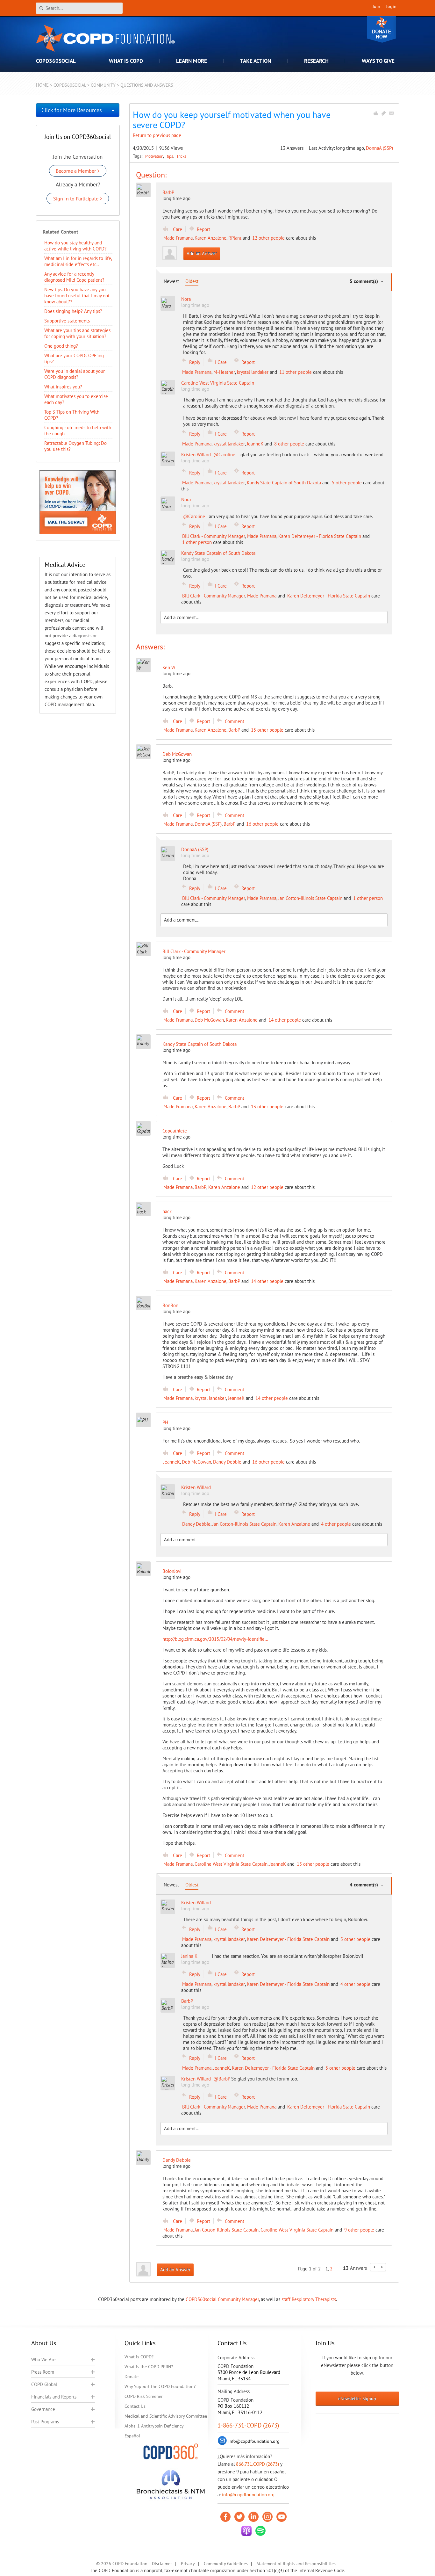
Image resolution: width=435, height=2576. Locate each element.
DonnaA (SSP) (379, 148)
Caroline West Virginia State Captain (231, 1864)
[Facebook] (225, 2517)
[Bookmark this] (383, 113)
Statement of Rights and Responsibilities (296, 2564)
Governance (43, 2409)
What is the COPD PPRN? (149, 2367)
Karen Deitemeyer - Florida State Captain (320, 536)
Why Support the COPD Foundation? (160, 2386)
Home (42, 85)
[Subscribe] (391, 113)
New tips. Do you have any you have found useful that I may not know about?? (77, 296)
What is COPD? (139, 2357)
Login (391, 6)
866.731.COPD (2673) (257, 2464)
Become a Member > (78, 171)
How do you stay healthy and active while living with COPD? (75, 246)
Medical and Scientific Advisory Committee (166, 2416)
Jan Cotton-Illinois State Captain (310, 898)
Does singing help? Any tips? (73, 311)
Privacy (188, 2564)
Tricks (181, 156)
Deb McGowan (209, 1020)
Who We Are (43, 2359)
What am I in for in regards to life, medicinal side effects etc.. (78, 261)
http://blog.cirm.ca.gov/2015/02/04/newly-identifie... (215, 1639)
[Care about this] (375, 113)
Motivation (155, 156)
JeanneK (255, 444)
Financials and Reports (54, 2397)
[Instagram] (267, 2517)
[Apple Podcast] (246, 2531)
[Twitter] (239, 2517)
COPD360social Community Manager (222, 2299)
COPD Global (44, 2384)
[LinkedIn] (253, 2517)
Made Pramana (178, 238)
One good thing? (61, 346)
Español (132, 2436)
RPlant (235, 238)
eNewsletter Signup (357, 2399)
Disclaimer (162, 2564)
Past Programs (45, 2422)
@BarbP (222, 2079)
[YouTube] (282, 2517)
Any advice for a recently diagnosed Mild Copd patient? (74, 277)
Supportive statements (67, 321)
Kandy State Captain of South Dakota (284, 483)
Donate (382, 29)
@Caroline (224, 455)
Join (376, 6)
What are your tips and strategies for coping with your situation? (77, 333)
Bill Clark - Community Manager (214, 536)
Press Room (43, 2372)
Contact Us (135, 2406)
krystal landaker (253, 372)
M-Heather (224, 372)
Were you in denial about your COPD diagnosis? (75, 374)
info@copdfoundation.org (248, 2495)
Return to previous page (157, 135)
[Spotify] (260, 2531)
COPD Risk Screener (144, 2396)
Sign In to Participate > (78, 199)
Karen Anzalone (210, 238)
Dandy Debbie (227, 1462)
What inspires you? (63, 387)
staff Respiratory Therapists (309, 2299)
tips (170, 156)
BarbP (168, 192)
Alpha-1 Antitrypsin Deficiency (154, 2426)
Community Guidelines (226, 2564)
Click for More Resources (72, 110)
